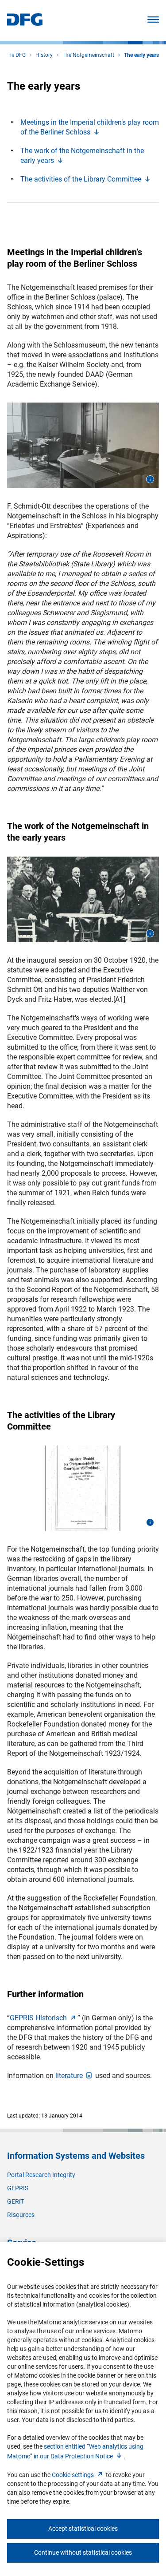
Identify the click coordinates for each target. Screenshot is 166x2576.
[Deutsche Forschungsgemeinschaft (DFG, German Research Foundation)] (25, 23)
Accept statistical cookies (83, 2529)
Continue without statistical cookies (83, 2552)
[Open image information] (150, 479)
